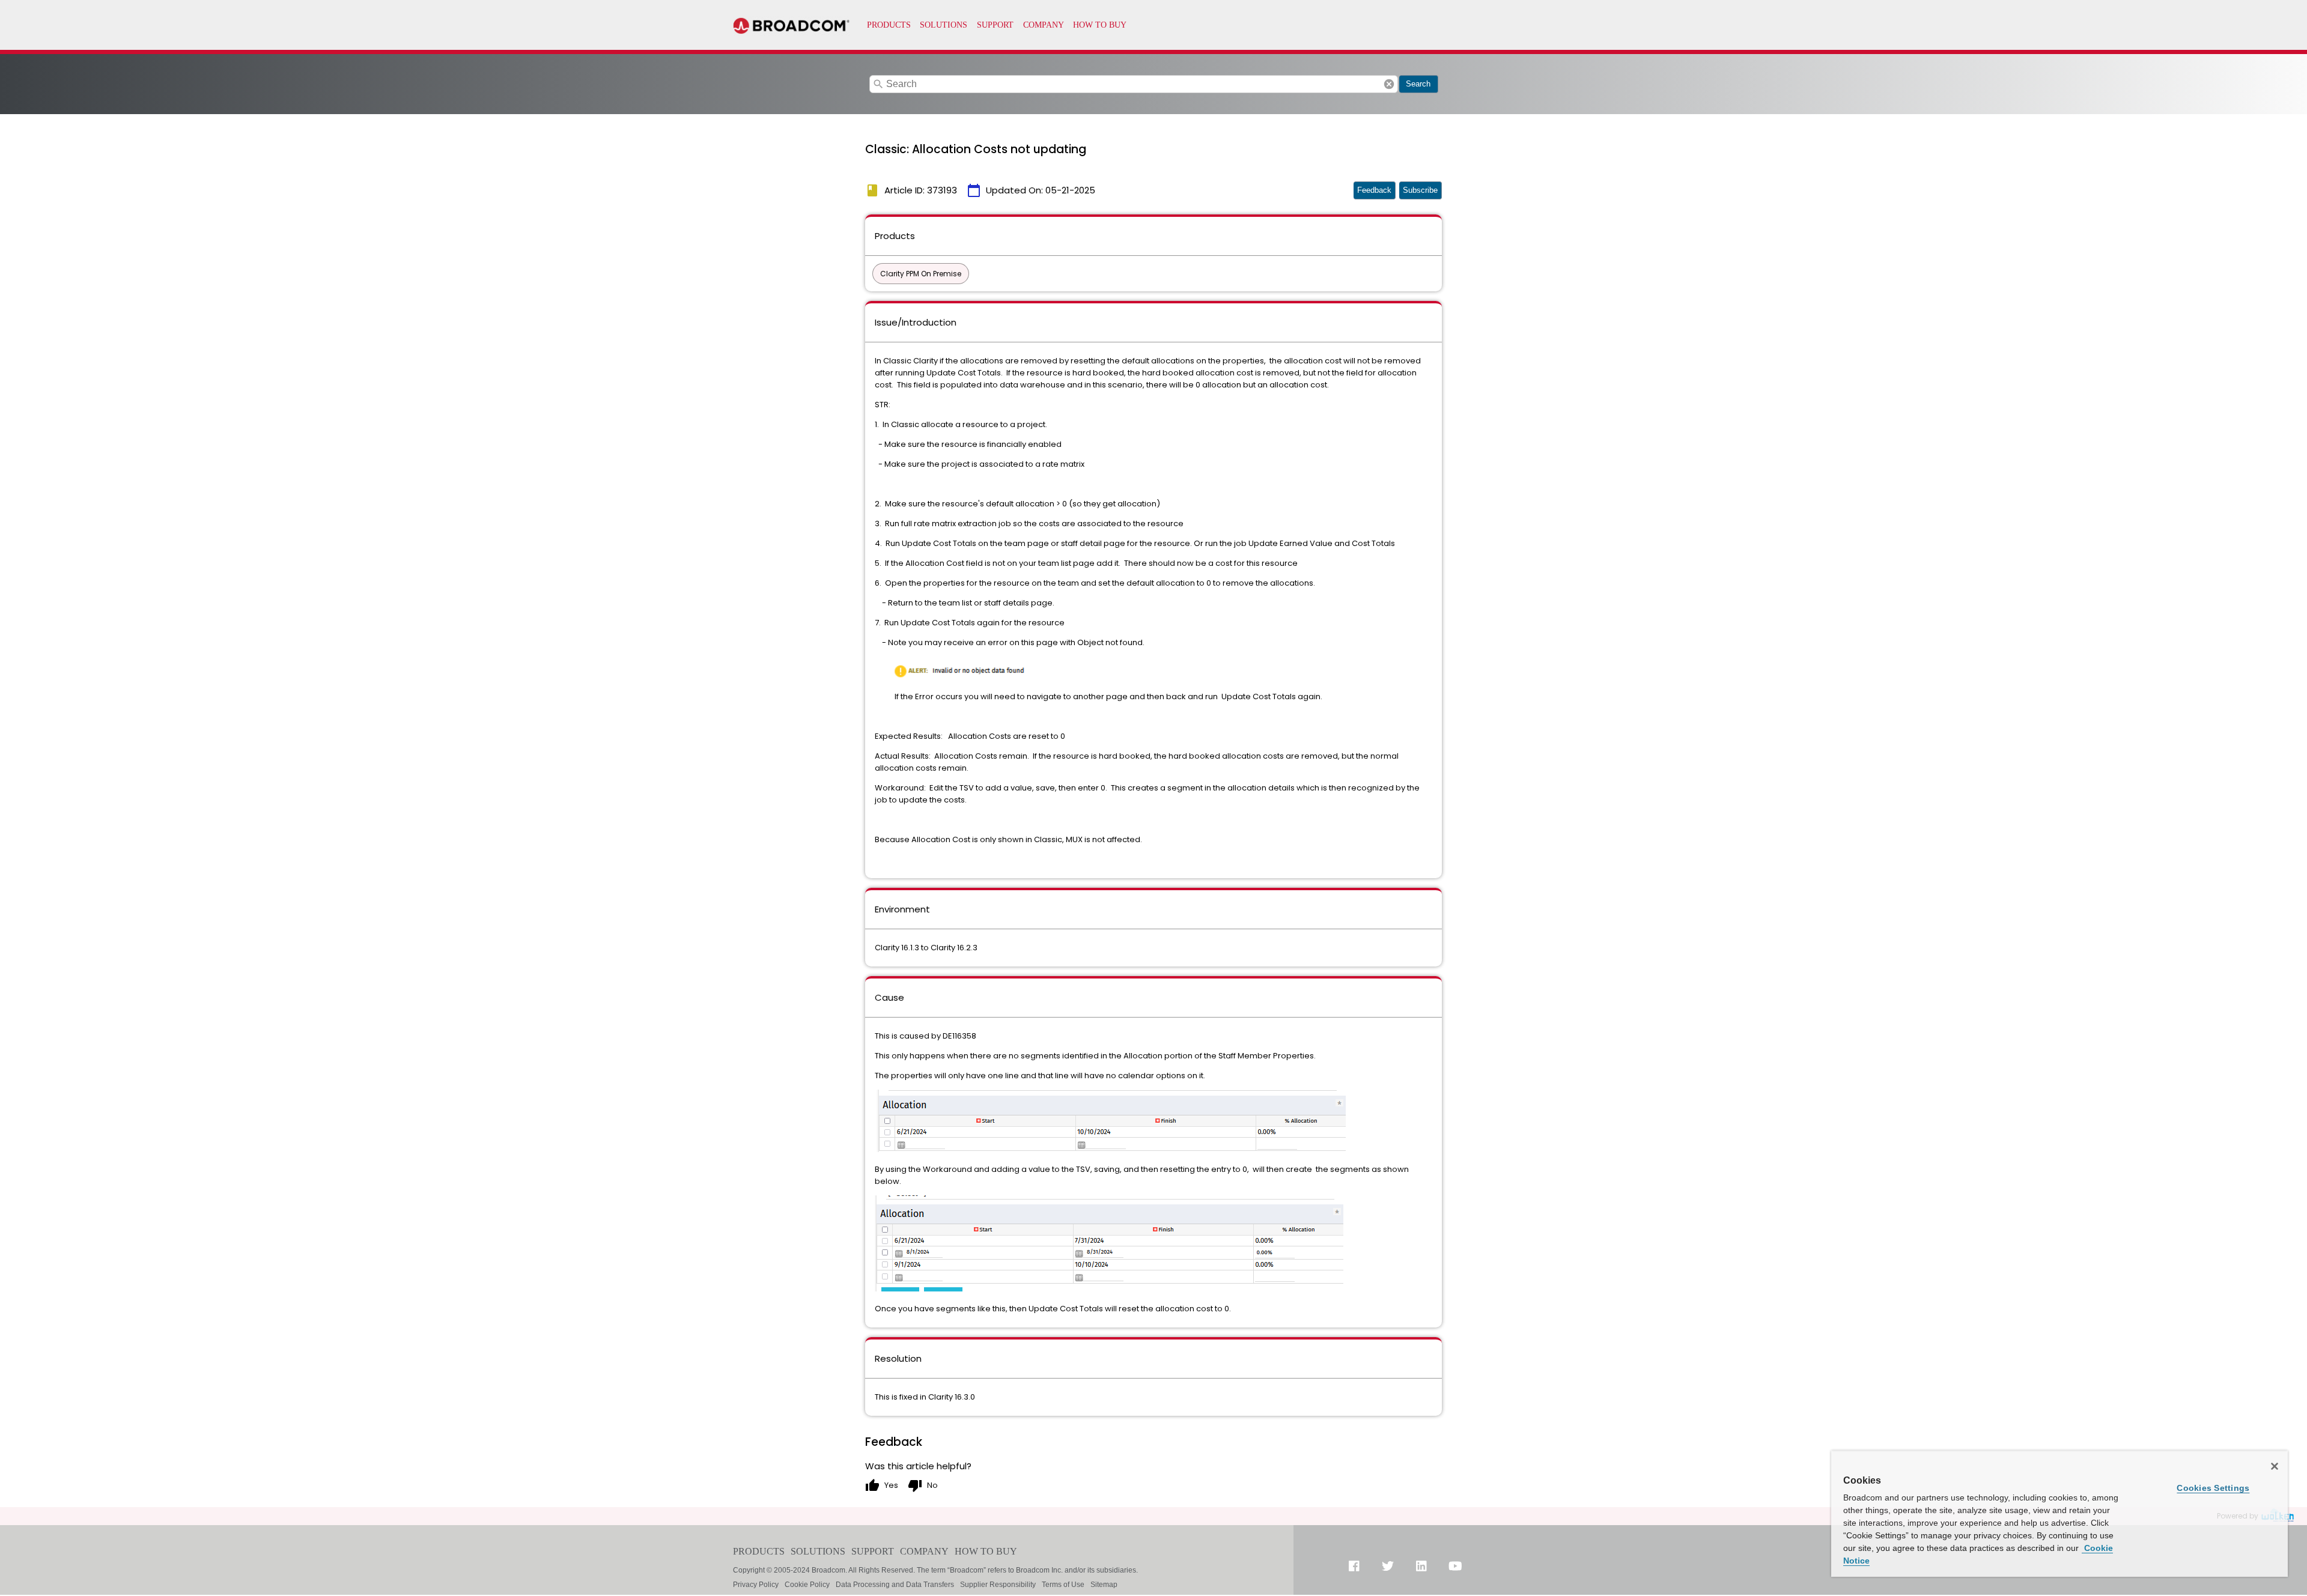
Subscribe (1420, 190)
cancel (1389, 84)
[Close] (2275, 1466)
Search (1418, 84)
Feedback (1374, 190)
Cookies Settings (2213, 1488)
